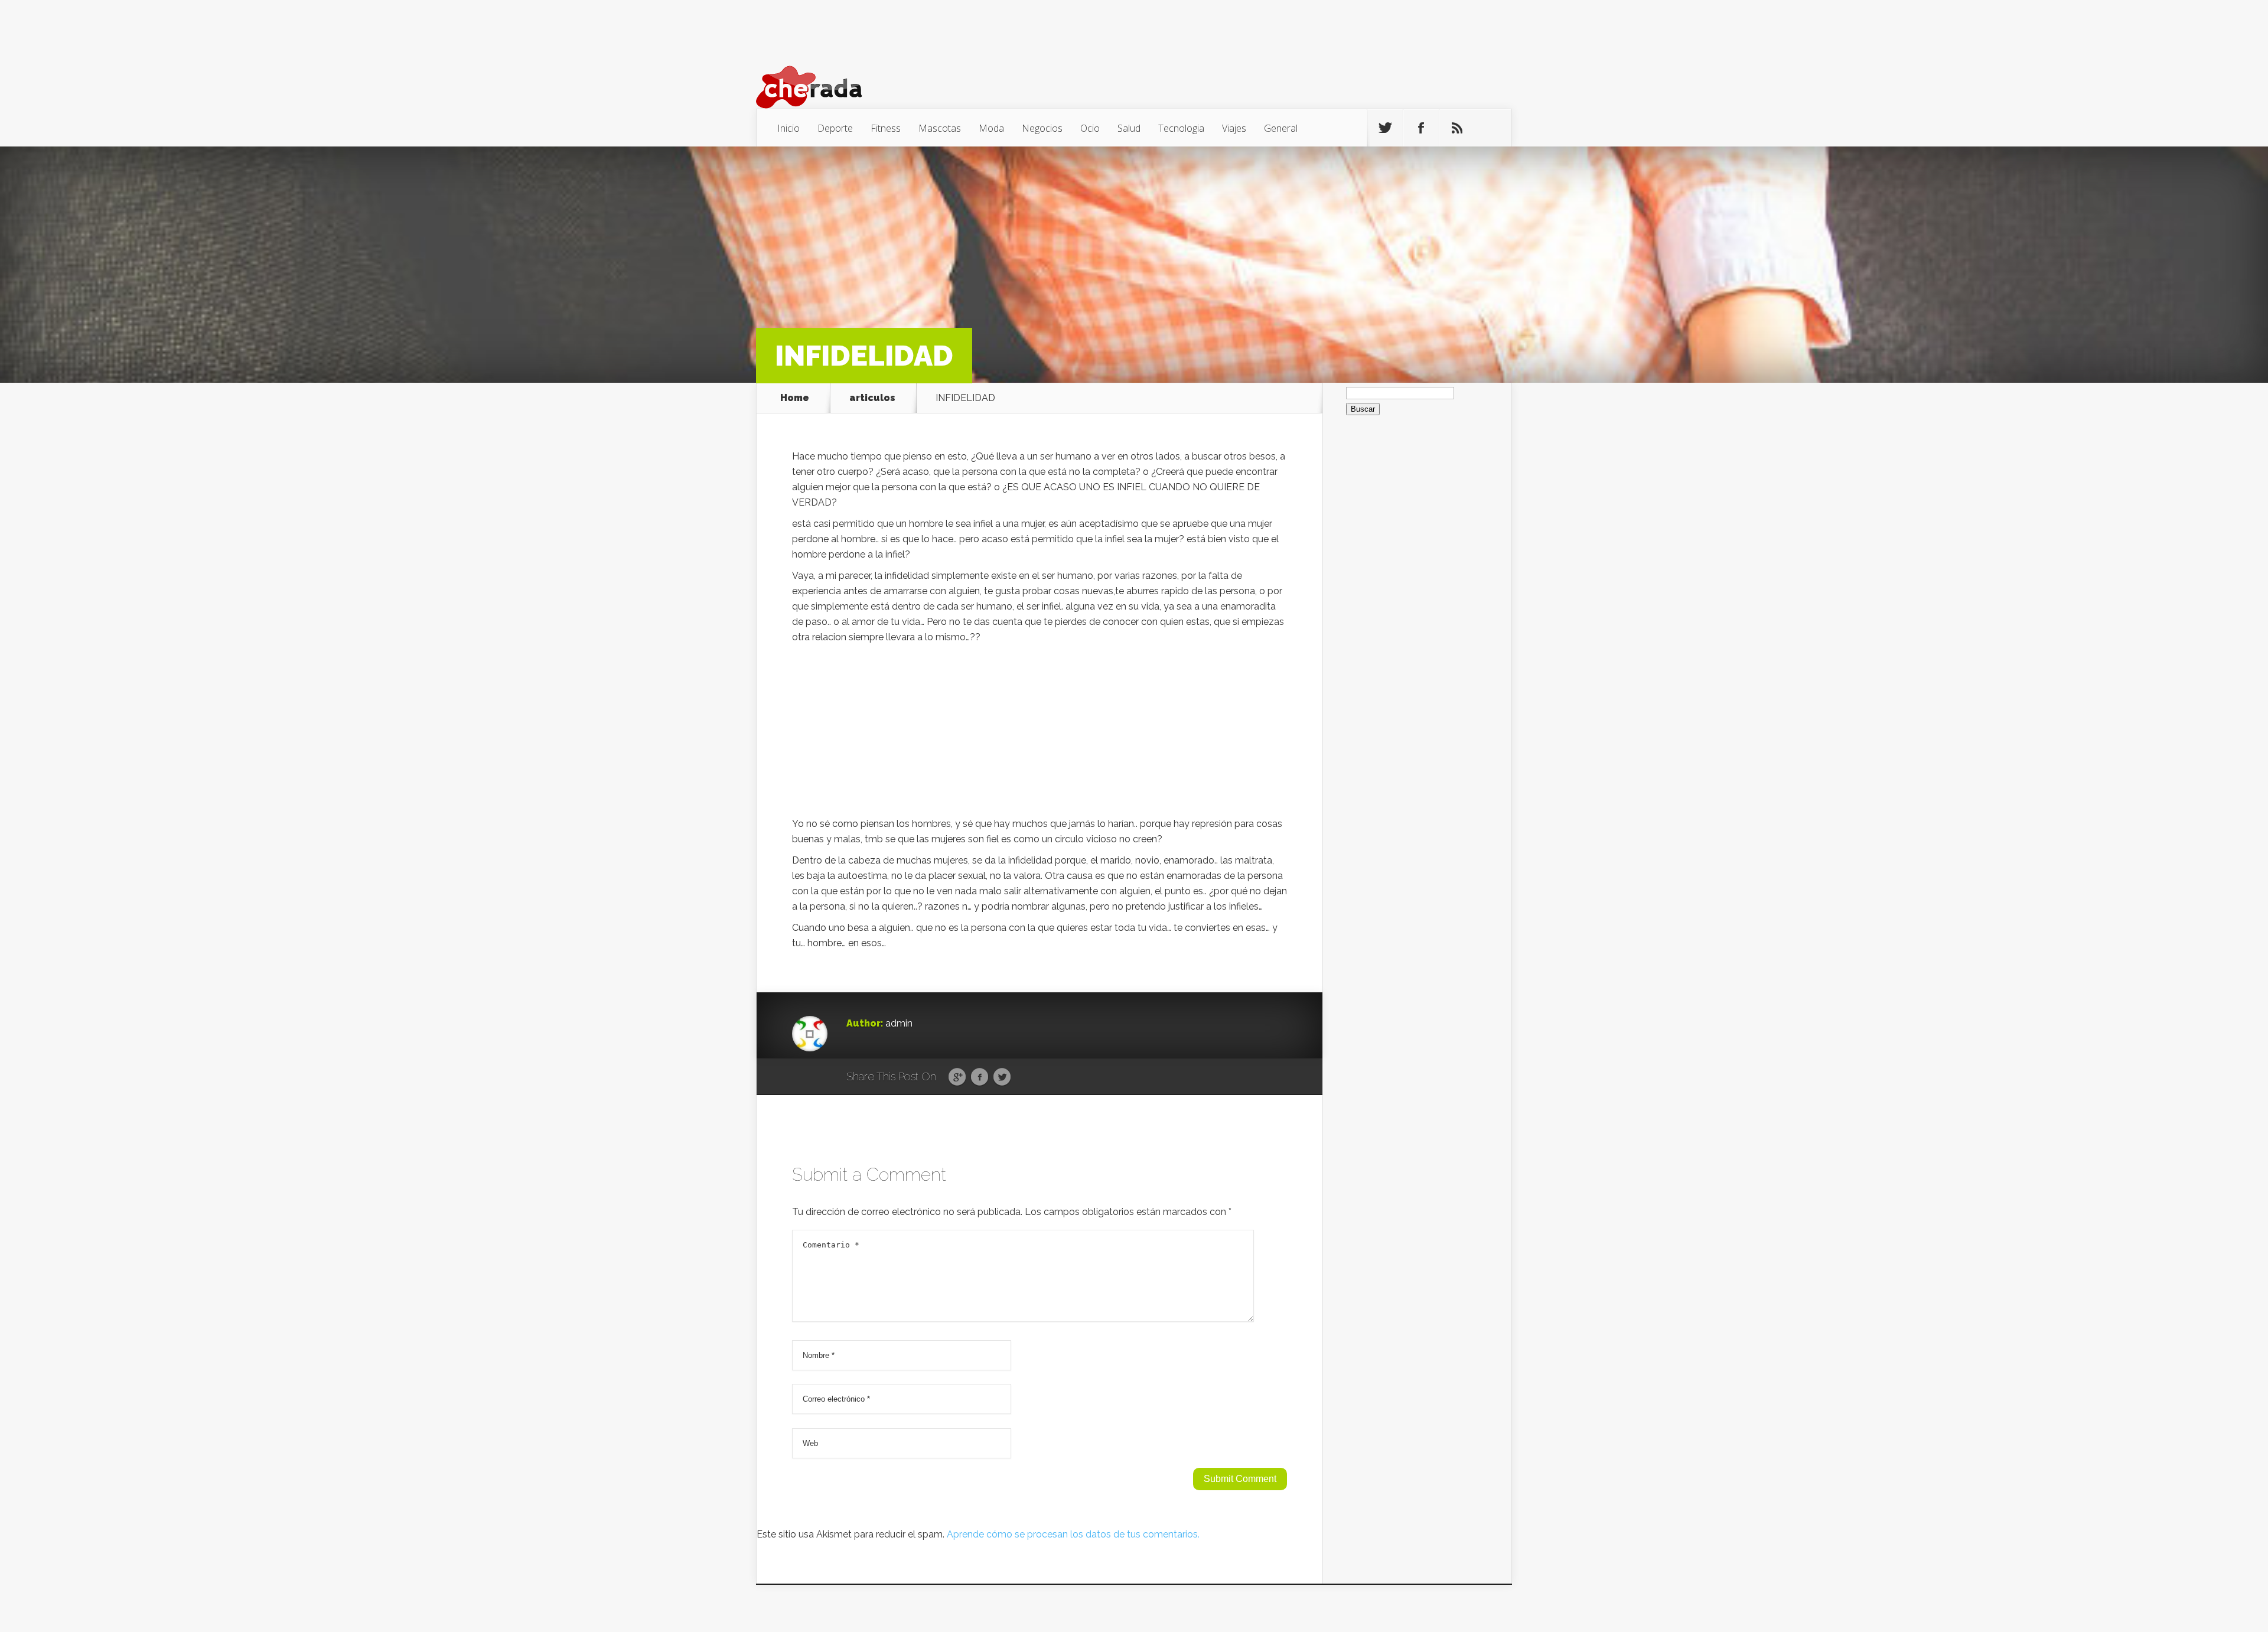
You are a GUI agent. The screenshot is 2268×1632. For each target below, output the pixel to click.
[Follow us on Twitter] (1385, 128)
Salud (1129, 128)
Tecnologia (1181, 128)
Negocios (1042, 128)
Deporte (835, 128)
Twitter (1002, 1077)
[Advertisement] (1039, 734)
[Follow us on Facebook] (1421, 128)
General (1281, 128)
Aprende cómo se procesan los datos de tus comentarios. (1073, 1534)
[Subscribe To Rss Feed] (1457, 128)
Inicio (788, 128)
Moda (991, 128)
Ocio (1090, 128)
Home (795, 398)
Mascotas (940, 128)
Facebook (980, 1077)
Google (957, 1077)
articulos (872, 398)
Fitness (886, 128)
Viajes (1234, 128)
